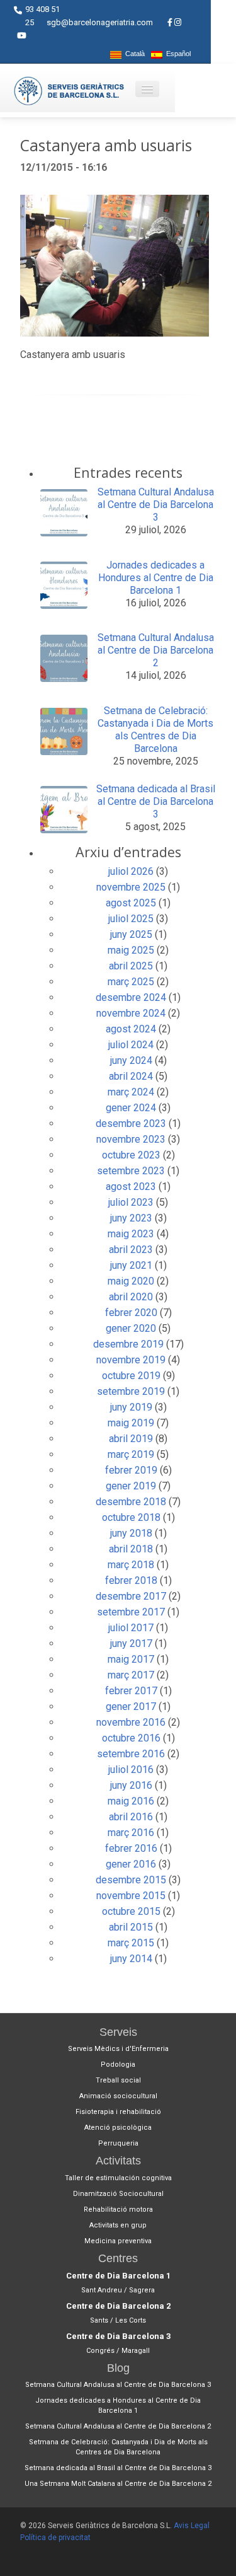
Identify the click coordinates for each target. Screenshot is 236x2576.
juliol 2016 (131, 1770)
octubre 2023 (131, 1155)
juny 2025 (131, 934)
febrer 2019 (131, 1470)
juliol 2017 (131, 1628)
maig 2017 (131, 1659)
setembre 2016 (131, 1754)
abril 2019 (131, 1439)
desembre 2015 (131, 1880)
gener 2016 (131, 1864)
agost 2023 (131, 1187)
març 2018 (131, 1565)
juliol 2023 (131, 1202)
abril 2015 (131, 1927)
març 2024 (131, 1092)
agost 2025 (131, 903)
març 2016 (131, 1833)
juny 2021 (131, 1265)
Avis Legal (192, 2526)
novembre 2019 (131, 1360)
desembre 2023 (131, 1123)
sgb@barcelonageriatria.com (100, 22)
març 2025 (131, 982)
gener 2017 (131, 1707)
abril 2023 (131, 1250)
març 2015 (131, 1943)
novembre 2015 (131, 1896)
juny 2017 (131, 1643)
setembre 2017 (131, 1612)
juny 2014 (131, 1959)
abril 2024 (131, 1076)
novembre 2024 (131, 1013)
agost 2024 (131, 1029)
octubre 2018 (131, 1517)
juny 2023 (131, 1218)
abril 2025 (131, 966)
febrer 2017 (131, 1691)
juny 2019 (131, 1407)
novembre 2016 (131, 1722)
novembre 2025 (131, 887)
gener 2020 (131, 1328)
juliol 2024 (131, 1045)
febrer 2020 (131, 1313)
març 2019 (131, 1454)
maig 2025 (131, 950)
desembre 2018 (131, 1502)
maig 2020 (131, 1281)
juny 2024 (131, 1060)
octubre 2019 (131, 1376)
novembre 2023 (131, 1139)
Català (133, 54)
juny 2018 (131, 1533)
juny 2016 (131, 1785)
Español (177, 54)
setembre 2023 (131, 1171)
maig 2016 (131, 1801)
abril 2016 (131, 1817)
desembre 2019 (128, 1344)
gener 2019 (131, 1486)
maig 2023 (131, 1234)
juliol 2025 (131, 919)
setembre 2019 (131, 1391)
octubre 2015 (131, 1911)
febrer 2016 (131, 1848)
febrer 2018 (131, 1580)
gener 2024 (131, 1108)
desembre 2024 (131, 997)
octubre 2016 (131, 1738)
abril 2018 (131, 1549)
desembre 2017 (131, 1596)
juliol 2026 (131, 871)
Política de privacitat (55, 2538)
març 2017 (131, 1675)
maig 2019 (131, 1423)
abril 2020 (131, 1297)
